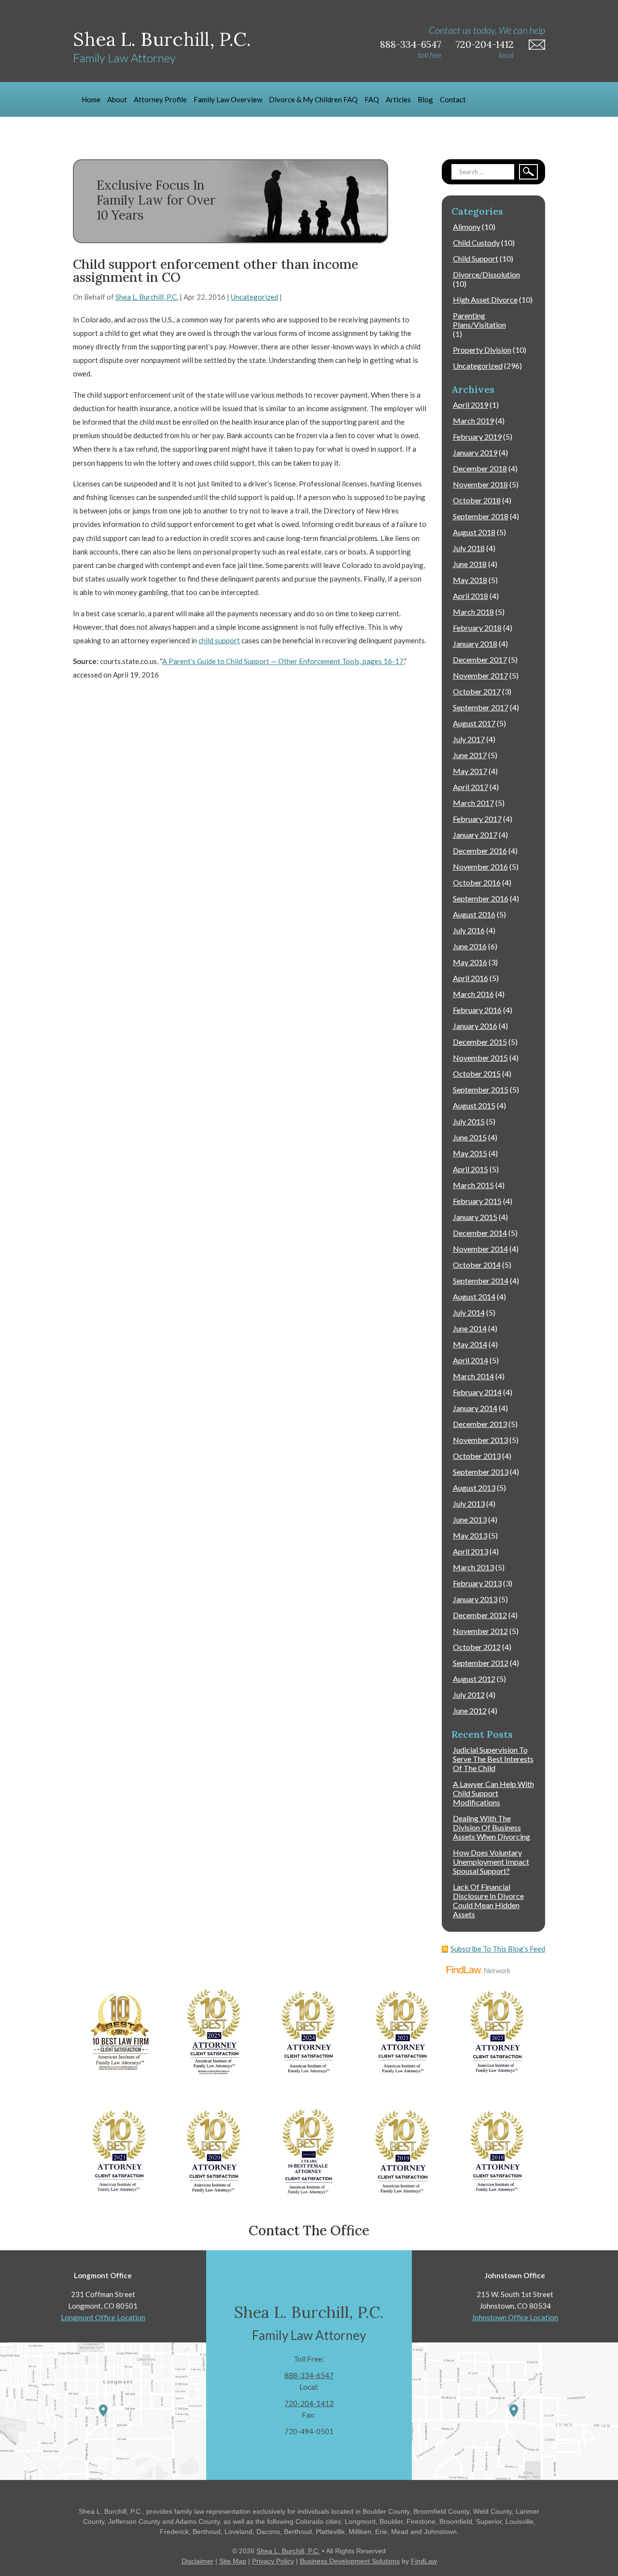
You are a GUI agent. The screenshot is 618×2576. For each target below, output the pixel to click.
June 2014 (470, 1328)
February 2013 (477, 1583)
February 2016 (477, 1010)
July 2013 (469, 1503)
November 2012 (480, 1631)
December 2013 (480, 1424)
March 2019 (473, 421)
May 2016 (470, 962)
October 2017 (477, 691)
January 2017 (475, 835)
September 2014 (481, 1281)
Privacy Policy (273, 2561)
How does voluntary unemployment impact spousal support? (491, 1862)
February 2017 (477, 819)
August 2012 (474, 1679)
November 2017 (480, 675)
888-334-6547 (411, 44)
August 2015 (474, 1105)
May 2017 (470, 771)
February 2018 (477, 628)
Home (91, 99)
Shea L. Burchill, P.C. (147, 297)
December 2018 (480, 468)
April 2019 (471, 405)
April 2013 (471, 1551)
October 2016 (477, 882)
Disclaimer (197, 2561)
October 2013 (477, 1456)
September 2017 (481, 707)
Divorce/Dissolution (486, 274)
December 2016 (480, 851)
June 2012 (470, 1710)
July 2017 (469, 739)
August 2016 (474, 914)
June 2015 (470, 1137)
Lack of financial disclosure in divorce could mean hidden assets (488, 1900)
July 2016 (469, 930)
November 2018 (480, 484)
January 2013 (475, 1599)
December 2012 (480, 1615)
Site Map (233, 2561)
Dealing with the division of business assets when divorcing (492, 1827)
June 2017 (470, 755)
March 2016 (473, 994)
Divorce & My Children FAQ (313, 99)
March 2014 (473, 1376)
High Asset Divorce (485, 299)
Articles (398, 99)
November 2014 (480, 1249)
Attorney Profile (160, 99)
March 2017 (473, 803)
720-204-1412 (485, 44)
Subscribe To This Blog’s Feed (498, 1949)
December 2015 (480, 1042)
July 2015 (469, 1121)
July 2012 (469, 1695)
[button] (608, 2506)
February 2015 (477, 1201)
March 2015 (473, 1185)
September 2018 (481, 516)
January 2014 (475, 1408)
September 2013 (481, 1472)
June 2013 (470, 1519)
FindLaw (424, 2561)
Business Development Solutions (350, 2561)
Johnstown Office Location (515, 2317)
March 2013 (473, 1567)
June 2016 (470, 946)
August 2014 (474, 1296)
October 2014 (477, 1265)
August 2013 (474, 1488)
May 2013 (470, 1535)
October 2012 (477, 1647)
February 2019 (477, 436)
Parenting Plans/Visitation (479, 320)
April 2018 (471, 596)
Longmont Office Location (103, 2317)
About (117, 99)
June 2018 (470, 564)
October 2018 (477, 500)
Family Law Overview (228, 99)
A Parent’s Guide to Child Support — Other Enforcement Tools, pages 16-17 (283, 661)
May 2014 (470, 1344)
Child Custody (476, 242)
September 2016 (481, 898)
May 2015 (470, 1153)
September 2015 (481, 1089)
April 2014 (471, 1360)
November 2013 (480, 1440)
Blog (425, 99)
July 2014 (469, 1312)
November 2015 (480, 1058)
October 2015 (477, 1073)
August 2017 (474, 723)
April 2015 (471, 1169)
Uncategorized (254, 297)
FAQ (372, 99)
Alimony (467, 227)
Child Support (476, 258)
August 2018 (474, 532)
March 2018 (473, 612)
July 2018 (469, 548)
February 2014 (477, 1392)
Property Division (482, 350)
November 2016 (480, 866)
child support (219, 640)
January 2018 (475, 644)
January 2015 (475, 1217)
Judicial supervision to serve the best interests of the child (493, 1759)
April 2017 (471, 787)
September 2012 (481, 1663)
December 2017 (480, 659)
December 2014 (480, 1233)
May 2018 (470, 580)
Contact (453, 99)
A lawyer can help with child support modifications (493, 1793)
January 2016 (475, 1026)
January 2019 (475, 452)
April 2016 (471, 978)
